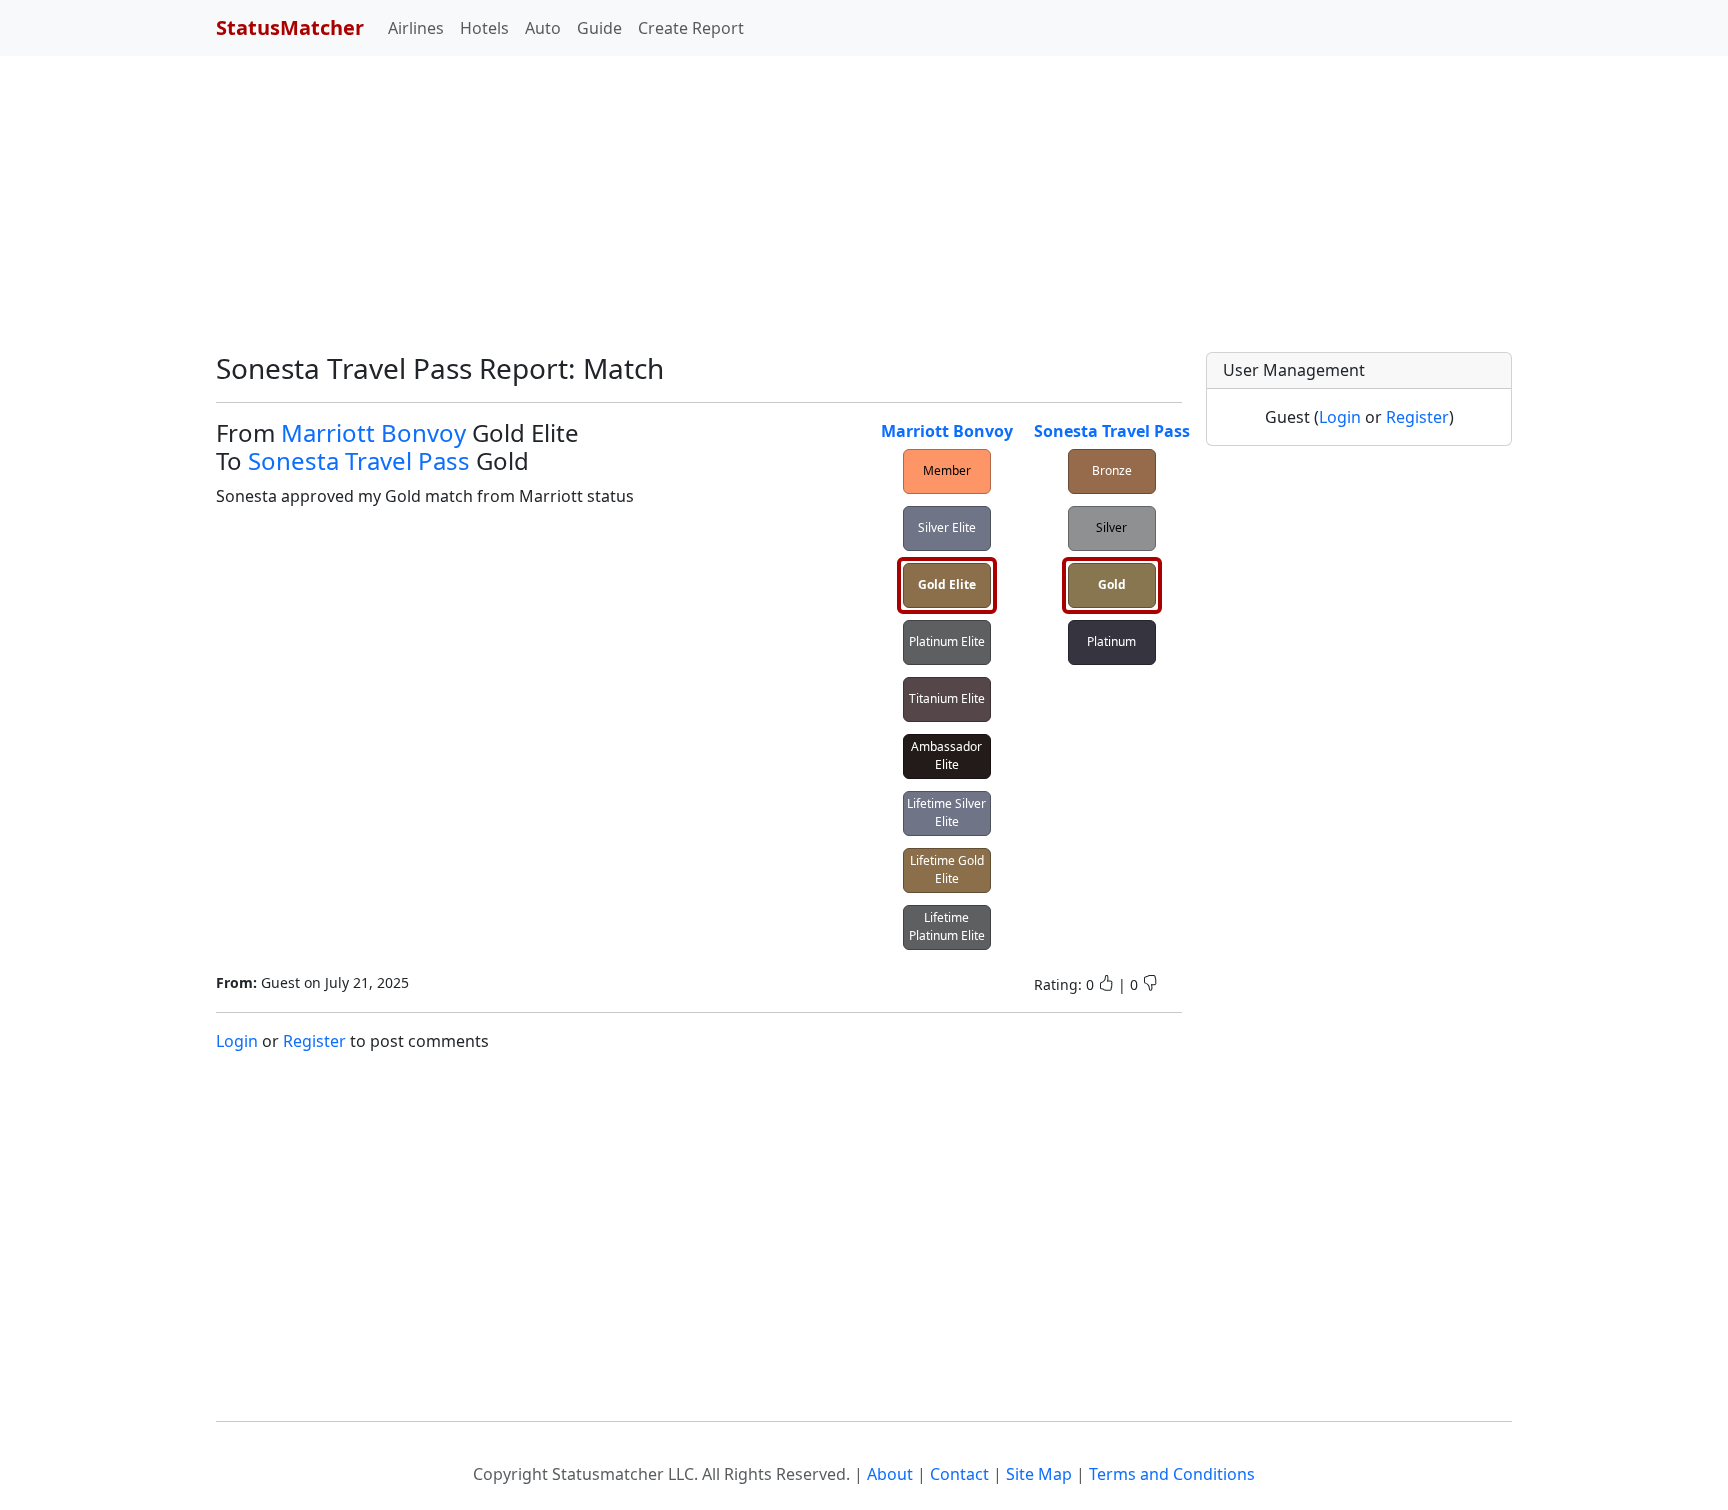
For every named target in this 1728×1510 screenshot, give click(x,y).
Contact (959, 1474)
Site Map (1039, 1474)
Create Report (691, 28)
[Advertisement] (600, 212)
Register (314, 1041)
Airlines (416, 28)
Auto (543, 28)
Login (237, 1041)
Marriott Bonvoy (373, 432)
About (890, 1474)
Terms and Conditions (1172, 1474)
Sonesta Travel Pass (359, 460)
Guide (599, 28)
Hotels (484, 28)
